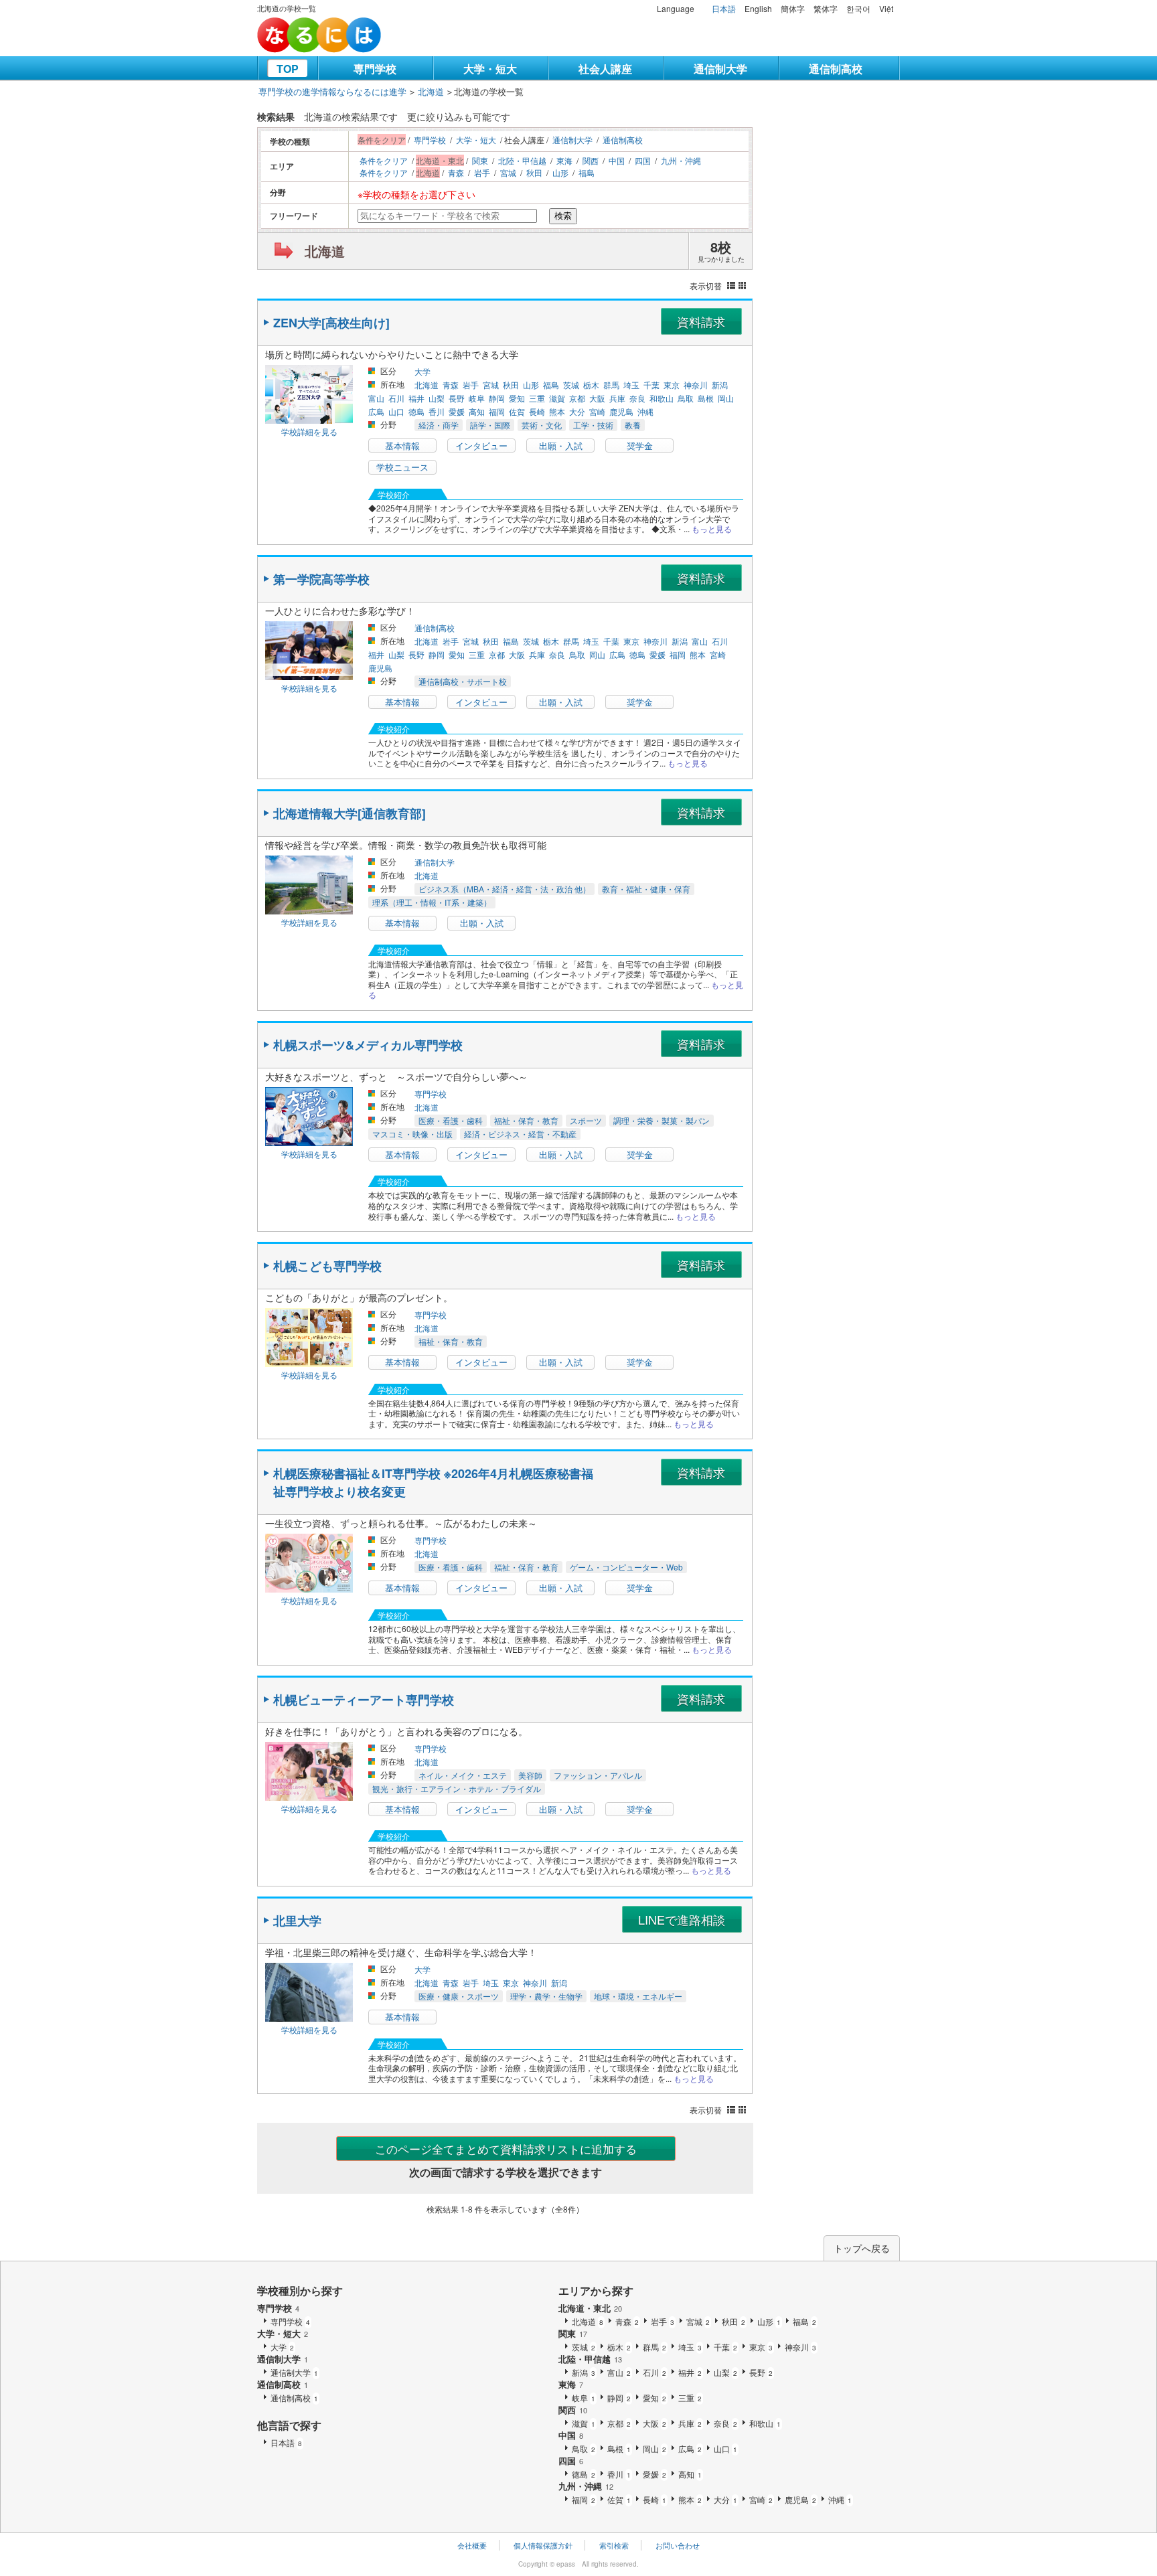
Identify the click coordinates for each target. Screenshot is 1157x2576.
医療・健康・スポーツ (459, 1996)
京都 (577, 398)
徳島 (416, 411)
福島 (587, 172)
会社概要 (472, 2545)
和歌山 (662, 398)
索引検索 (614, 2545)
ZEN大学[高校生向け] (331, 323)
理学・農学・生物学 (546, 1996)
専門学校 (375, 69)
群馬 (611, 385)
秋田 (534, 172)
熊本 (557, 411)
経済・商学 (439, 425)
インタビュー (481, 446)
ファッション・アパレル (598, 1775)
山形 (560, 172)
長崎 (537, 411)
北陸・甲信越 (522, 160)
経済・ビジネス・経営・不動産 (520, 1134)
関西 (591, 160)
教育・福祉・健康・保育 (646, 889)
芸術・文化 (542, 425)
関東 (480, 160)
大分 (577, 411)
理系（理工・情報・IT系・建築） (432, 902)
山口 (396, 411)
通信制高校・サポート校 (463, 681)
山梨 (437, 398)
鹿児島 (621, 411)
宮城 (508, 172)
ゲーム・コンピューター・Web (626, 1567)
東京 (672, 385)
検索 (563, 216)
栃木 (591, 385)
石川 (396, 398)
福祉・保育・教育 (526, 1120)
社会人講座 (605, 69)
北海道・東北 (590, 2308)
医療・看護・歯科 (451, 1120)
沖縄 (645, 411)
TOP (288, 69)
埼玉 (631, 385)
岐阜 (477, 398)
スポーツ (586, 1120)
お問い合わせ (678, 2545)
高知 (477, 411)
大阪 (597, 398)
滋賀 (557, 398)
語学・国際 (490, 425)
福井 (416, 398)
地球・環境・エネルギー (638, 1996)
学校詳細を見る (309, 431)
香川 (437, 411)
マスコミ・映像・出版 (412, 1134)
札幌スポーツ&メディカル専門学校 (368, 1045)
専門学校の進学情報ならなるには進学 (332, 91)
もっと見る (712, 529)
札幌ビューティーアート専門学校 (364, 1700)
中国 (617, 160)
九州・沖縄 (681, 160)
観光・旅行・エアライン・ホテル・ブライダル (457, 1788)
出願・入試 (561, 446)
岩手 (482, 172)
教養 (633, 425)
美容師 (530, 1775)
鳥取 (686, 398)
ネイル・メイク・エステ (463, 1775)
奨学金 (640, 446)
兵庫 (617, 398)
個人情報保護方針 (543, 2545)
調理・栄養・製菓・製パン (662, 1120)
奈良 (637, 398)
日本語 (724, 8)
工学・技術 (593, 425)
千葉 (651, 385)
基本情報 (402, 446)
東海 (564, 160)
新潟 (720, 385)
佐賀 (517, 411)
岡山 (726, 398)
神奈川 (696, 385)
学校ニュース (402, 467)
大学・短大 (490, 69)
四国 (643, 160)
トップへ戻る (862, 2248)
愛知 (517, 398)
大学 (422, 371)
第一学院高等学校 (321, 579)
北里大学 (297, 1921)
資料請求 (701, 321)
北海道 (431, 91)
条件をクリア (384, 160)
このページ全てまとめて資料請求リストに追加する (506, 2149)
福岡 (497, 411)
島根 (706, 398)
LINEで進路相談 (682, 1919)
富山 (376, 398)
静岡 (497, 398)
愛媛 (457, 411)
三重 (537, 398)
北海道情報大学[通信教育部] (350, 813)
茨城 (571, 385)
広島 (376, 411)
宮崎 (597, 411)
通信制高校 (836, 69)
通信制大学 (720, 69)
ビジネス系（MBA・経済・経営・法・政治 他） (505, 889)
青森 (456, 172)
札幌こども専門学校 (327, 1266)
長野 (457, 398)
